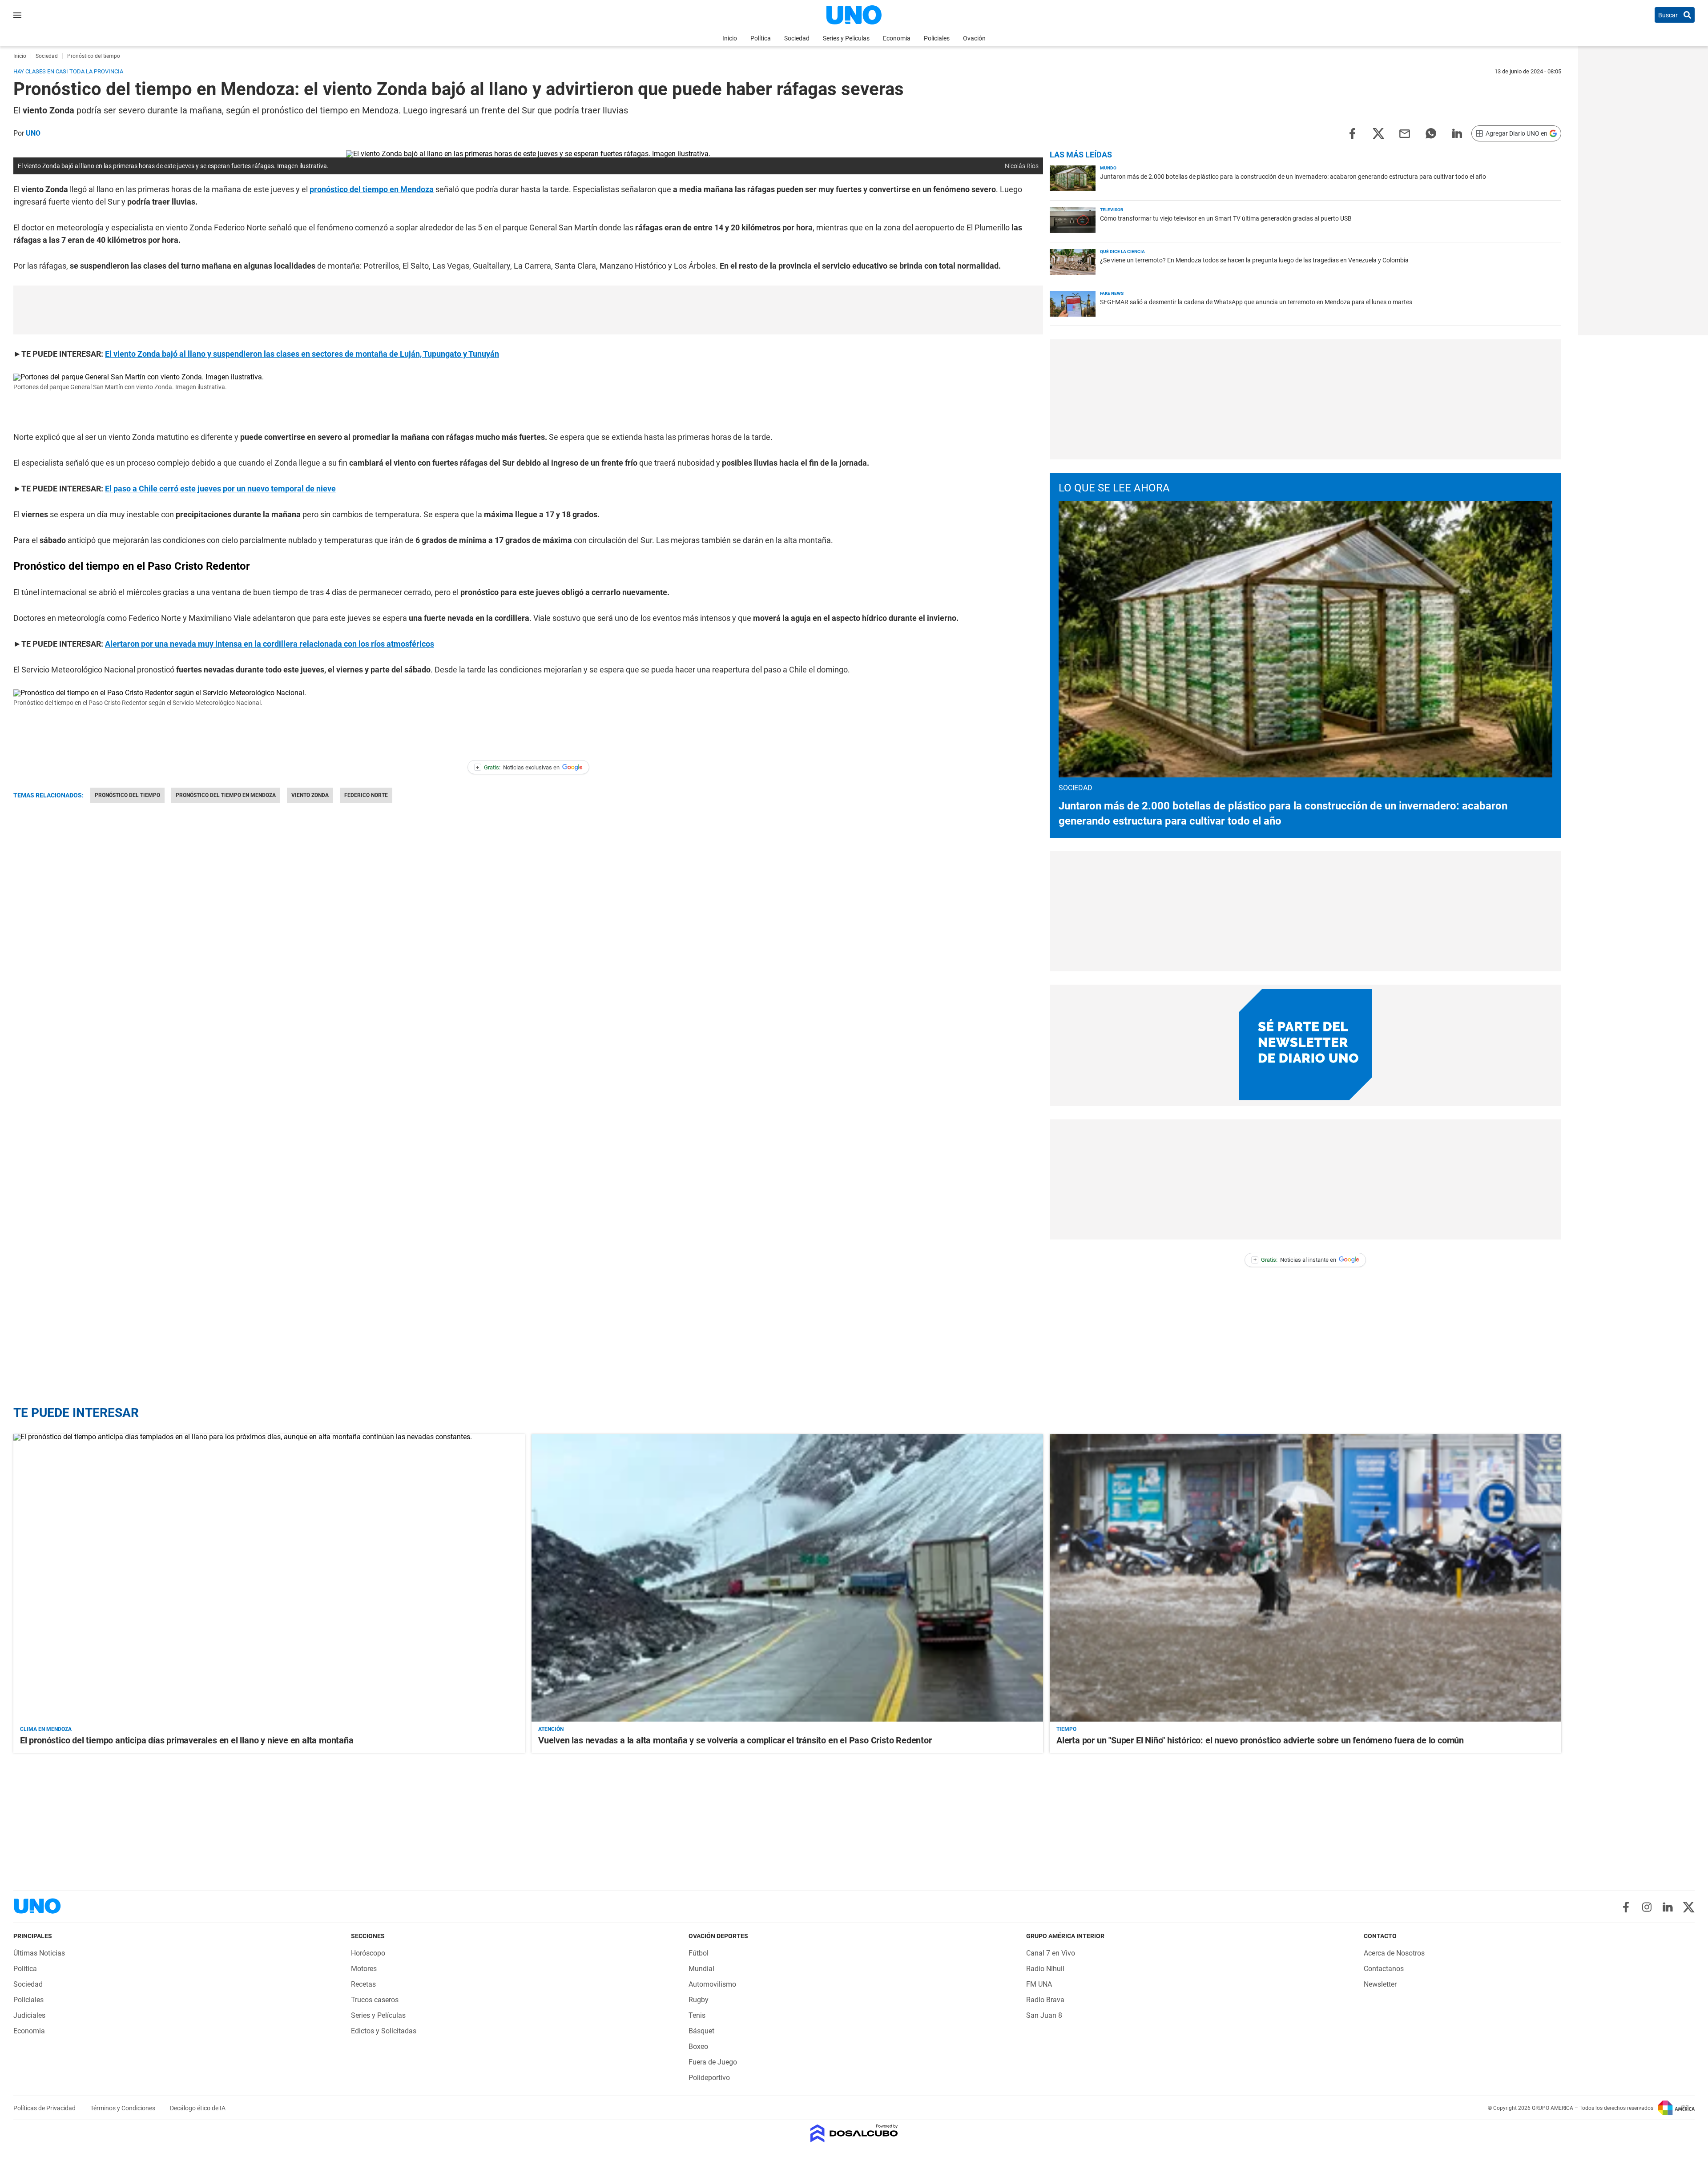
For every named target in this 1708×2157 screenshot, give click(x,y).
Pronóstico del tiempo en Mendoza (226, 795)
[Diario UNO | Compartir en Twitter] (1378, 133)
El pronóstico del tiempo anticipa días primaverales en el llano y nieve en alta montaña (187, 1740)
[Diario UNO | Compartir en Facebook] (1352, 133)
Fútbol (699, 1953)
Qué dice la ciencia (1122, 252)
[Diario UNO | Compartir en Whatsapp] (1431, 133)
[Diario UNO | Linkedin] (1668, 1907)
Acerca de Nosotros (1394, 1953)
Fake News (1112, 293)
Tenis (697, 2015)
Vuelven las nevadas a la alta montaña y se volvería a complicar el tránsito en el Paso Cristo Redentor (735, 1740)
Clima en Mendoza (46, 1729)
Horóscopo (368, 1953)
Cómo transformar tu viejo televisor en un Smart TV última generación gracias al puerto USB (1226, 218)
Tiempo (1066, 1729)
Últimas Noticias (39, 1953)
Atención (551, 1729)
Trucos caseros (375, 2000)
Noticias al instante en (1295, 1260)
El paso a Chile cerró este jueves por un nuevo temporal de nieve (220, 489)
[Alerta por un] (1305, 1578)
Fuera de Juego (713, 2062)
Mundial (701, 1969)
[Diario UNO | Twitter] (1689, 1907)
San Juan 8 (1044, 2015)
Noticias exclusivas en (518, 767)
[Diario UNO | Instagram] (1647, 1907)
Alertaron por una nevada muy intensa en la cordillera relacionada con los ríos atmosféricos (270, 644)
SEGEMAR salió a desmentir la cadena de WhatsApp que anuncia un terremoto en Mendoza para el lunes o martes (1256, 302)
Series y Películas (846, 38)
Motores (364, 1969)
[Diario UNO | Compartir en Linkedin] (1457, 133)
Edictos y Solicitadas (384, 2031)
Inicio (730, 38)
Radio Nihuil (1045, 1969)
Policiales (937, 38)
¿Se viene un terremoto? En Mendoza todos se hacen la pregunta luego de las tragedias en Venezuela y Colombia (1254, 260)
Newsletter (1380, 1984)
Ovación (974, 38)
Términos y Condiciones (123, 2108)
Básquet (701, 2031)
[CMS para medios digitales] (854, 2134)
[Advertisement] (528, 310)
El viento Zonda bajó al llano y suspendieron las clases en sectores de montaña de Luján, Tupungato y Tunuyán (302, 354)
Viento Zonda (310, 795)
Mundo (1108, 168)
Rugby (699, 2000)
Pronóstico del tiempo (127, 795)
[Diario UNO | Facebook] (1626, 1907)
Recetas (363, 1984)
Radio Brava (1045, 2000)
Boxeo (698, 2046)
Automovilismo (712, 1984)
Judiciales (29, 2015)
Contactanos (1384, 1969)
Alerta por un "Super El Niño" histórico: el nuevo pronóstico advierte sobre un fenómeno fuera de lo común (1260, 1740)
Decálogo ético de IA (198, 2108)
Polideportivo (709, 2078)
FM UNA (1039, 1984)
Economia (897, 38)
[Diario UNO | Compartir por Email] (1405, 133)
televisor (1112, 210)
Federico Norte (366, 795)
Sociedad (797, 38)
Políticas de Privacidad (45, 2108)
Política (761, 38)
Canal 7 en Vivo (1051, 1953)
